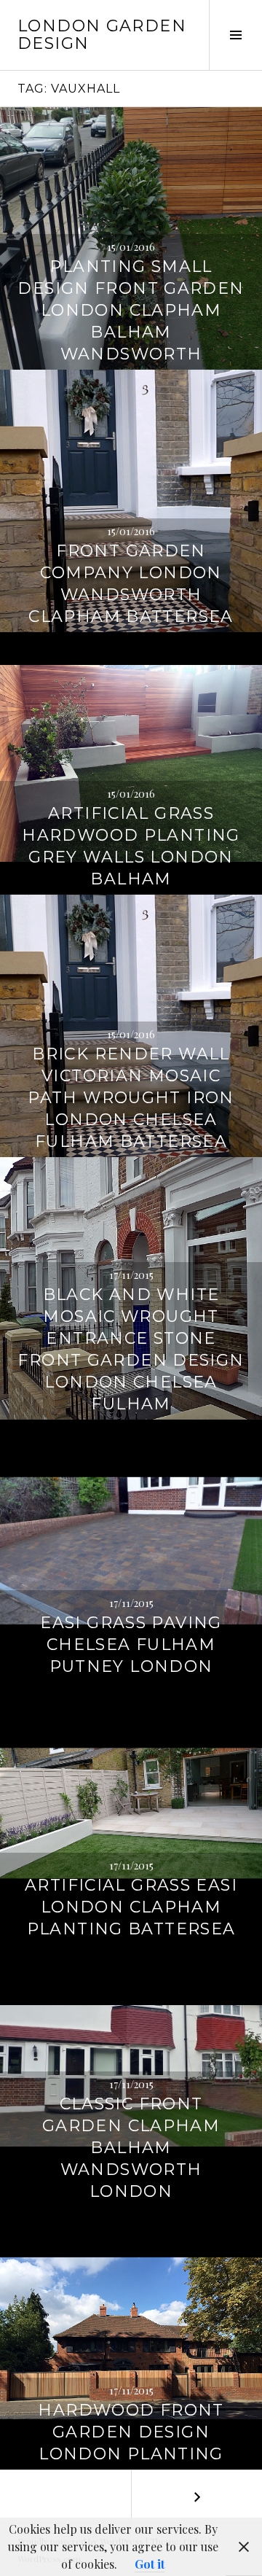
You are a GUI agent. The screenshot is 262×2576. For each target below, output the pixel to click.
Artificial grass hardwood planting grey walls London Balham (131, 846)
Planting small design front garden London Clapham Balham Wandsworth (131, 310)
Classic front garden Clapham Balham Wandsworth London (131, 2148)
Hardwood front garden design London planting (131, 2432)
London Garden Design (102, 35)
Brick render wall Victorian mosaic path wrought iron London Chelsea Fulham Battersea (131, 1098)
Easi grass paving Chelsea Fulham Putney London (131, 1645)
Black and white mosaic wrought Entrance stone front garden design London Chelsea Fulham (131, 1349)
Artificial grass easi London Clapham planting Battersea (131, 1907)
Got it (150, 2564)
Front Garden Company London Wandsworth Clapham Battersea (131, 584)
